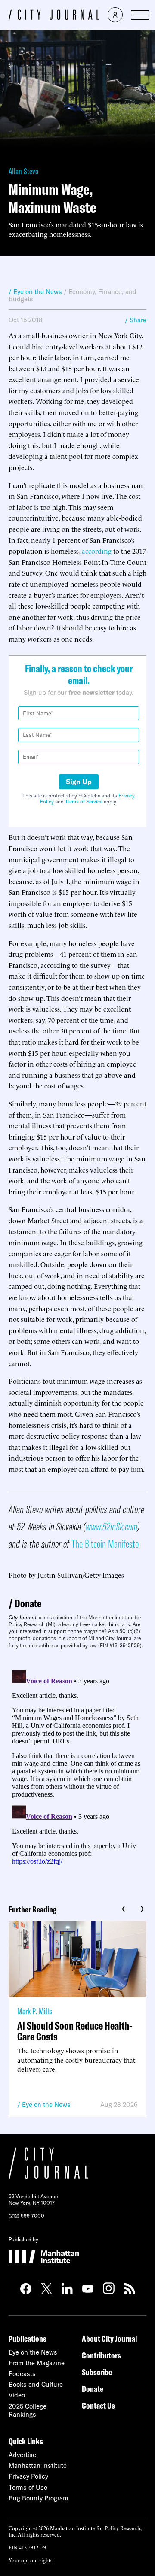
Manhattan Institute (38, 2465)
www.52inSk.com (112, 1526)
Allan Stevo (23, 171)
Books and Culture (36, 2384)
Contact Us (98, 2405)
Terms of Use (28, 2487)
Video (17, 2395)
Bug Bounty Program (39, 2498)
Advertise (22, 2455)
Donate (28, 1603)
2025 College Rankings (28, 2410)
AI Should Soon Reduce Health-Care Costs (75, 2031)
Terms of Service (84, 802)
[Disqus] (77, 1773)
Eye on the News (46, 2105)
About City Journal (110, 2338)
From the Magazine (37, 2363)
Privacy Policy (28, 2476)
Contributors (101, 2355)
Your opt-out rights (30, 2560)
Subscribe (97, 2372)
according (98, 551)
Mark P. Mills (35, 2011)
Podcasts (22, 2374)
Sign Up (79, 782)
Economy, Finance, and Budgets (73, 295)
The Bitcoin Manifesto (105, 1544)
